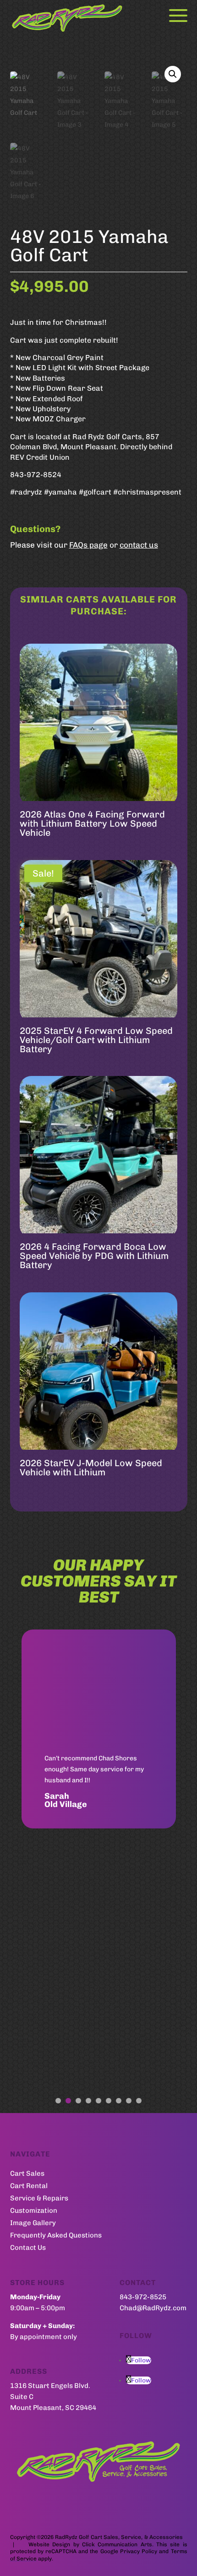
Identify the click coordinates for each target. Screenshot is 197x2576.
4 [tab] (88, 2101)
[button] (173, 74)
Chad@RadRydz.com (153, 2308)
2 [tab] (68, 2101)
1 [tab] (58, 2101)
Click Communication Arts (117, 2544)
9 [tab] (139, 2101)
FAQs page (88, 545)
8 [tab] (129, 2101)
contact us (139, 545)
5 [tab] (98, 2101)
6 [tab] (109, 2101)
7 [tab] (119, 2101)
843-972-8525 (143, 2297)
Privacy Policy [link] (139, 2551)
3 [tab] (78, 2101)
